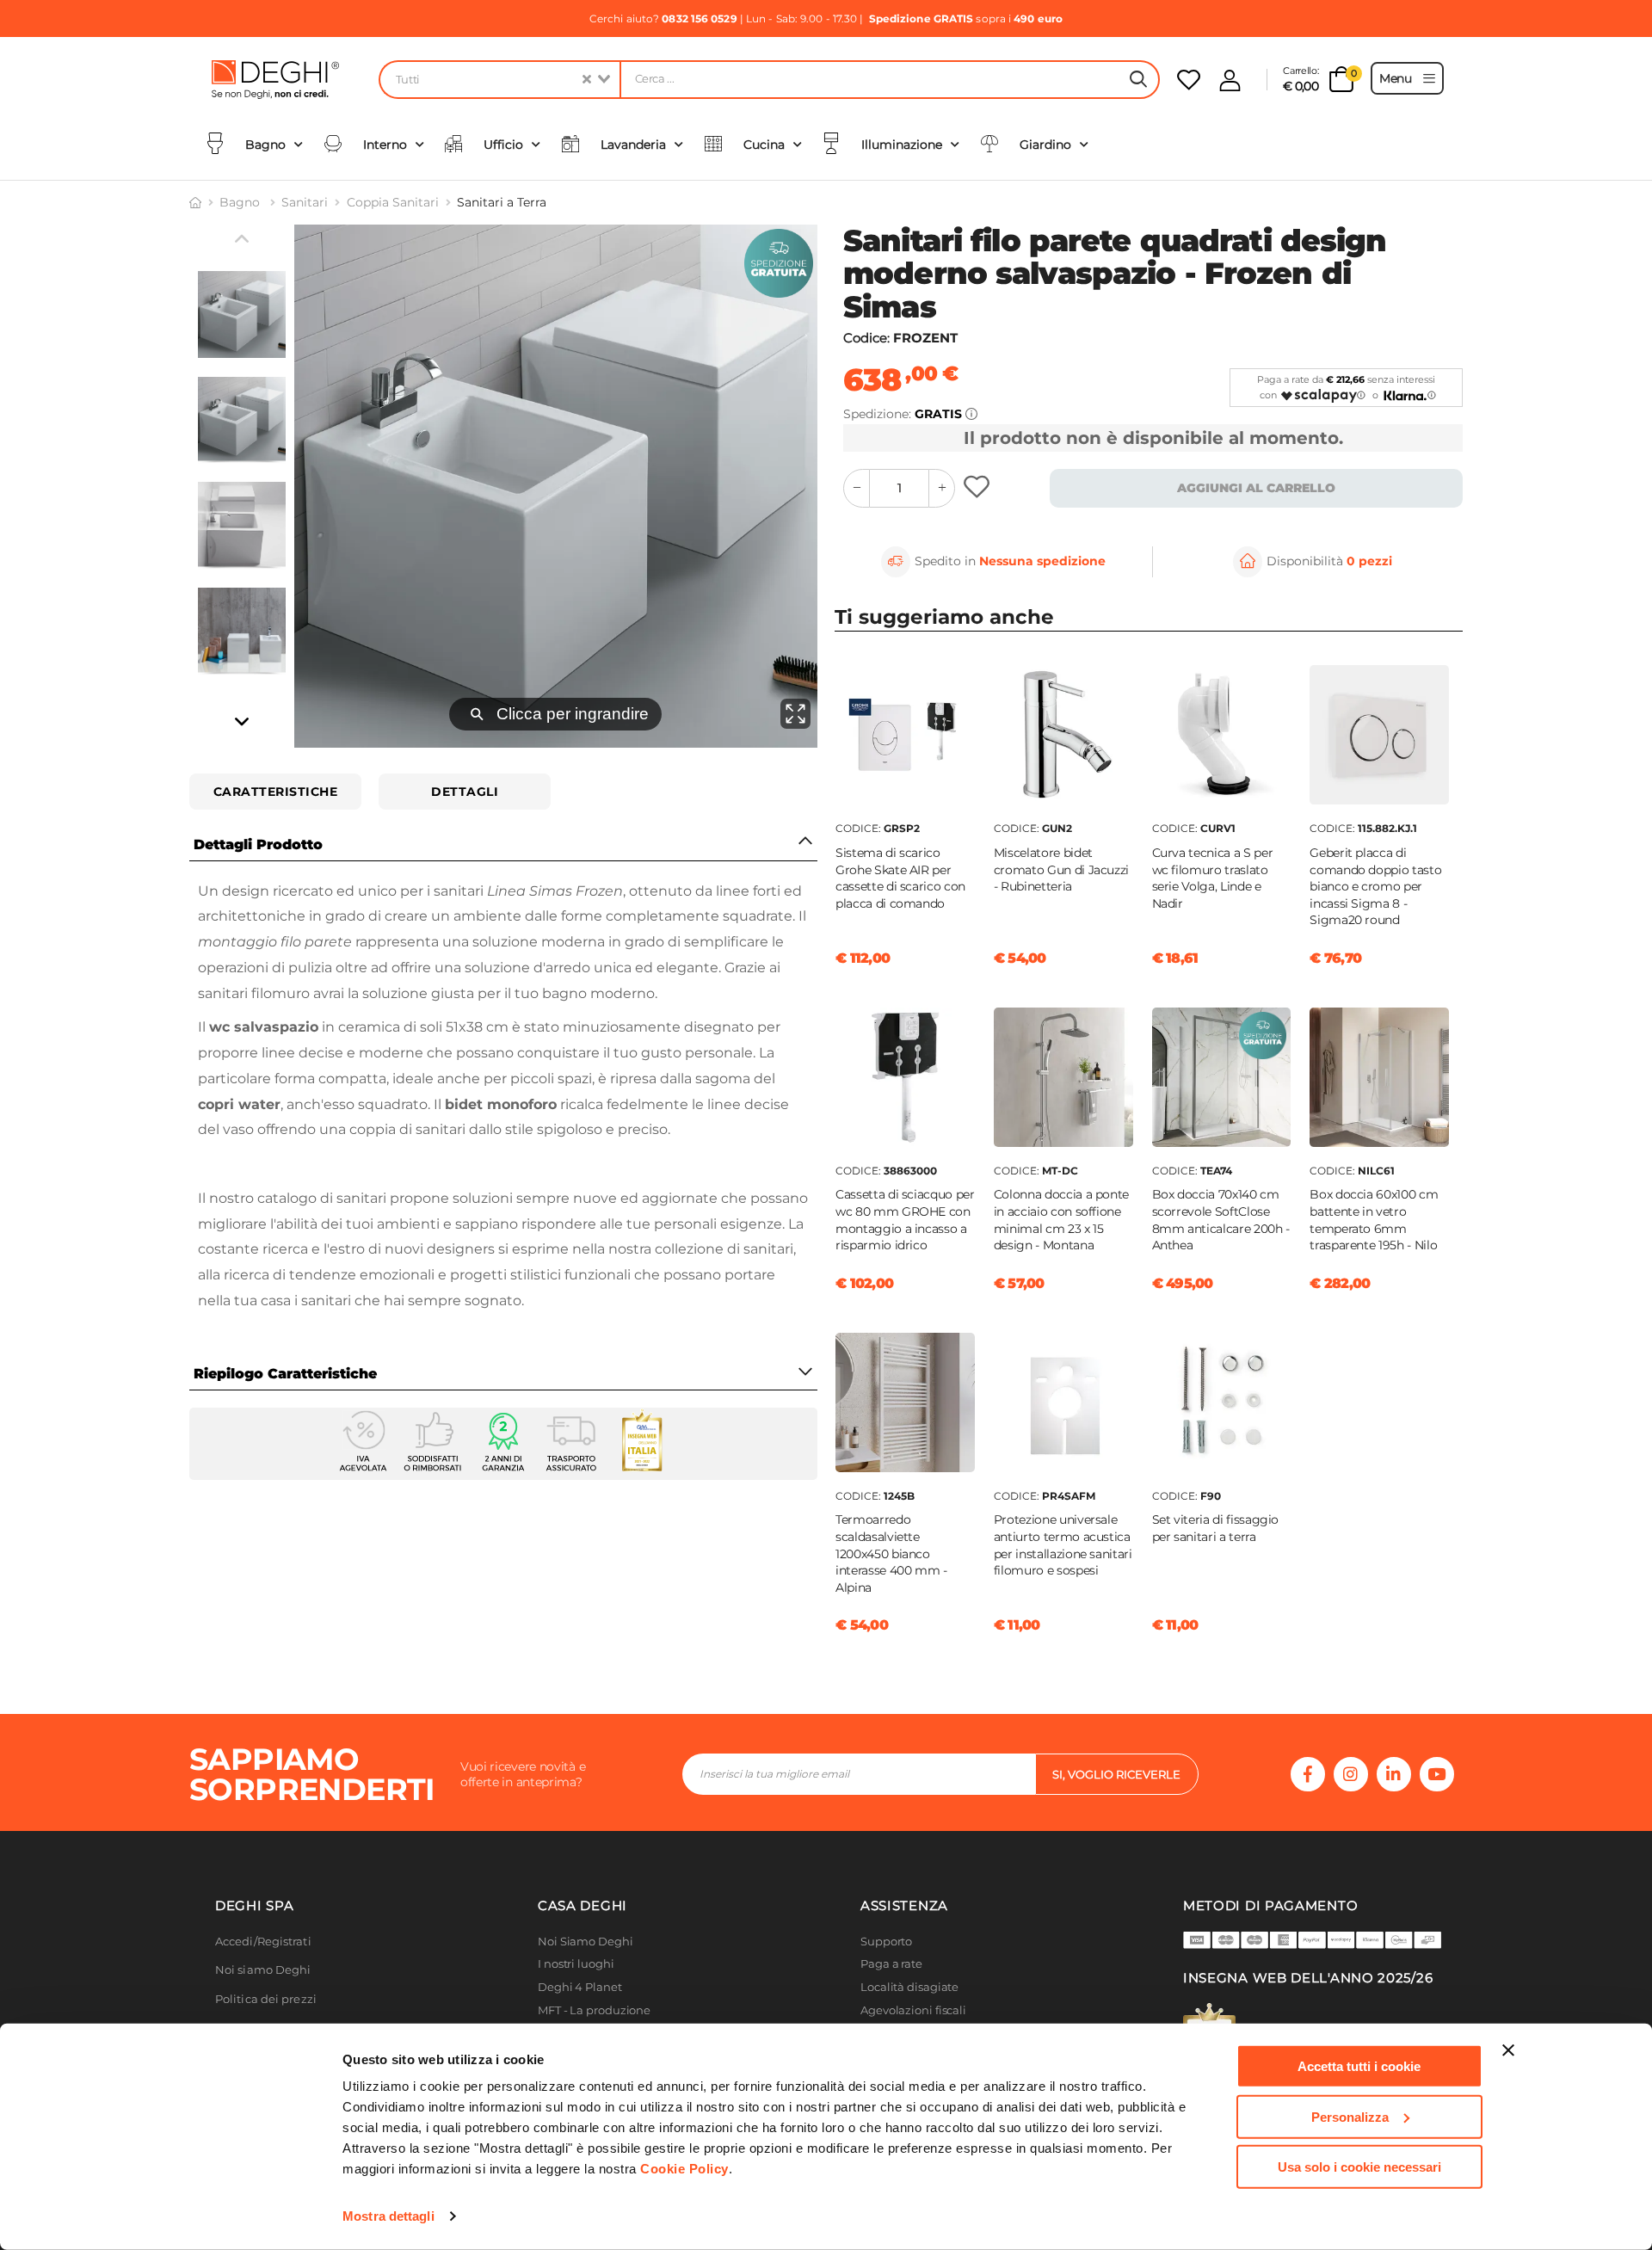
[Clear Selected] (587, 80)
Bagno (241, 202)
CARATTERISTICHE (276, 792)
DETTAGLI (465, 792)
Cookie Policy (684, 2169)
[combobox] (499, 80)
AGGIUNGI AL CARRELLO (1256, 488)
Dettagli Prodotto (258, 845)
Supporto (886, 1942)
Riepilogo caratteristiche (285, 1374)
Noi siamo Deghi (263, 1970)
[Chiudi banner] (1508, 2050)
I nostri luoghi (576, 1964)
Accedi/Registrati (263, 1942)
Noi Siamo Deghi (586, 1942)
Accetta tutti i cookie (1359, 2066)
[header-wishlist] (1189, 80)
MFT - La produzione (594, 2010)
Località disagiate (909, 1987)
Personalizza (1350, 2116)
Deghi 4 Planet (580, 1987)
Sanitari (305, 202)
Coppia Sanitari (393, 202)
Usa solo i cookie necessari (1359, 2167)
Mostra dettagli (388, 2216)
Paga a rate (891, 1964)
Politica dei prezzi (266, 1999)
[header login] (1230, 80)
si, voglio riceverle (1116, 1774)
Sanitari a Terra (502, 202)
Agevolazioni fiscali (913, 2010)
